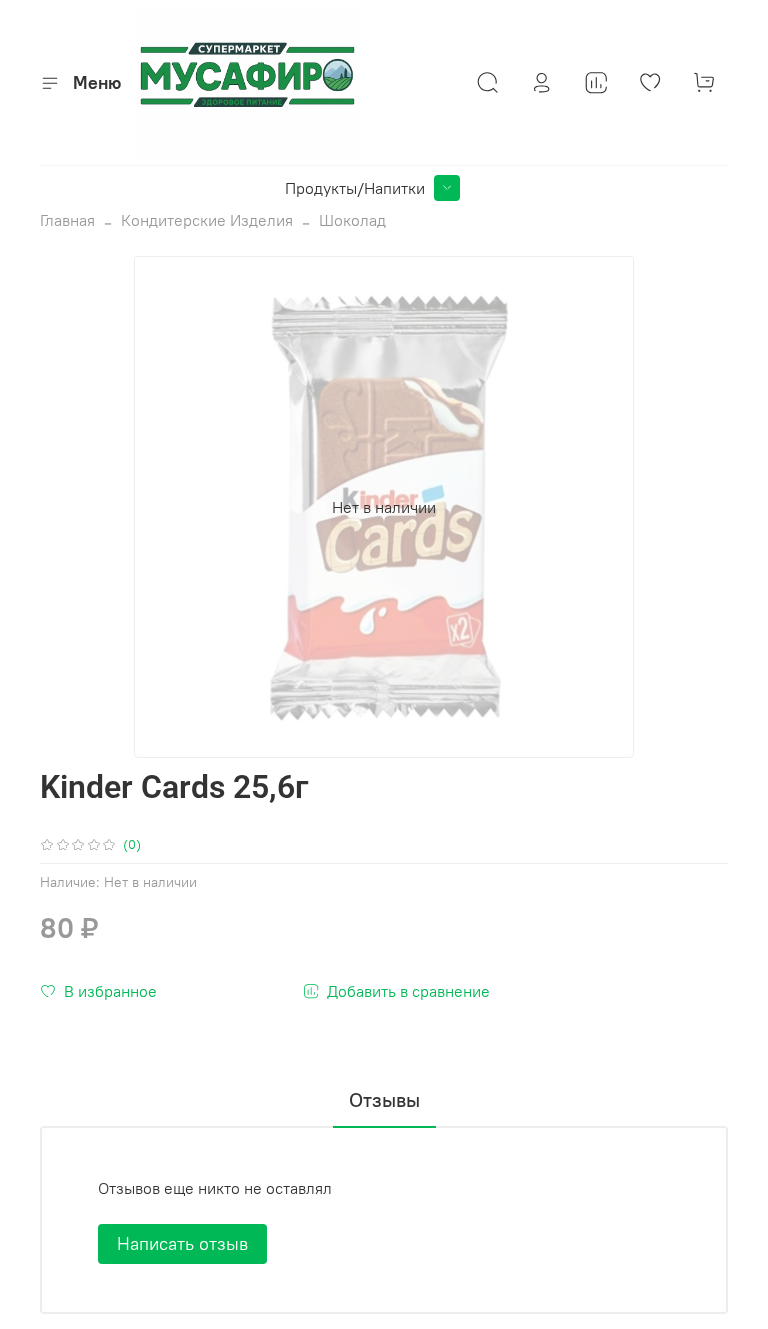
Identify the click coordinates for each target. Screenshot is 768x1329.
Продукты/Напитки (355, 188)
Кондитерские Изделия (207, 220)
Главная (67, 220)
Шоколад (352, 220)
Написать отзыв (182, 1243)
